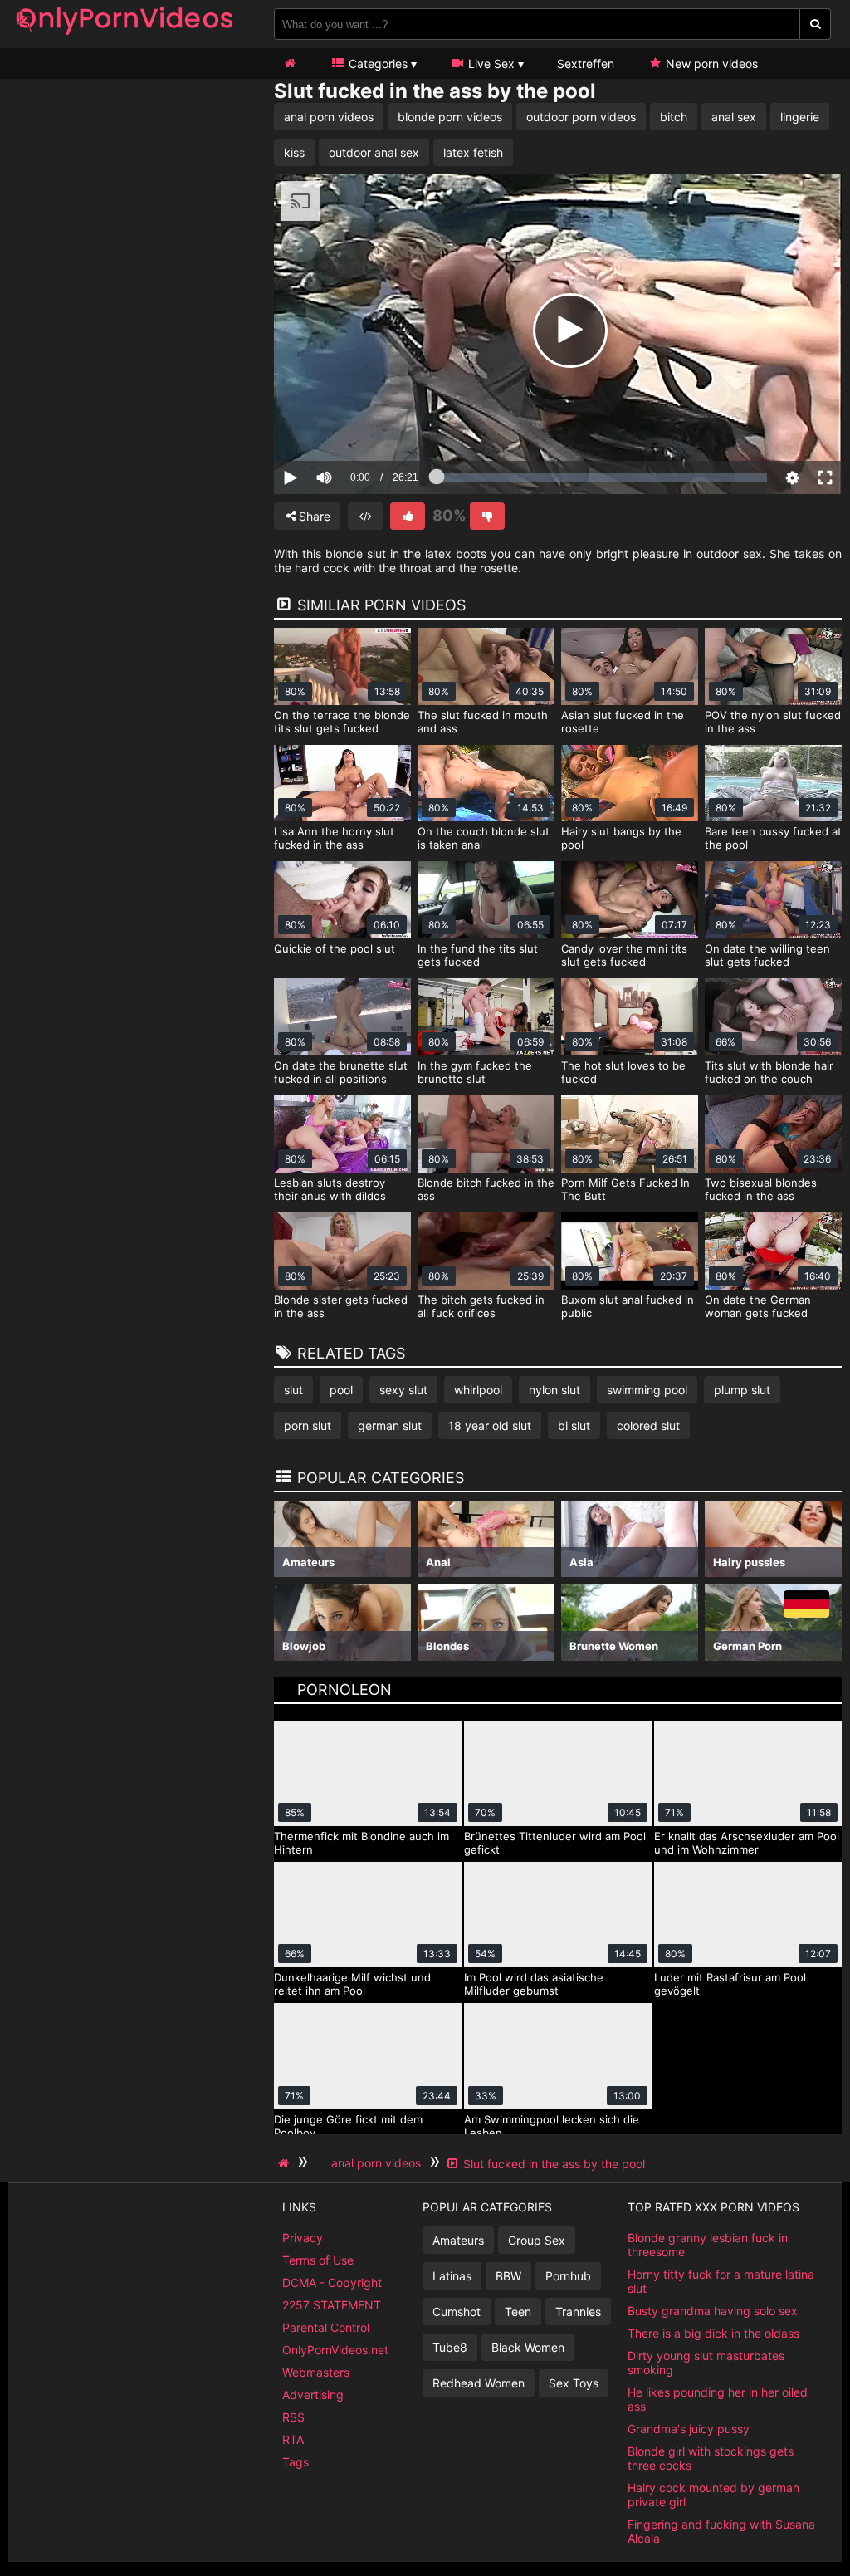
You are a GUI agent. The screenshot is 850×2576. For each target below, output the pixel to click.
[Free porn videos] (125, 37)
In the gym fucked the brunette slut (475, 1072)
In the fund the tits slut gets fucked (478, 955)
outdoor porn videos (581, 117)
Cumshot (457, 2312)
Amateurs (458, 2240)
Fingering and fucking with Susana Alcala (721, 2531)
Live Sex (490, 64)
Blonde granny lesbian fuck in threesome (708, 2245)
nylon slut (554, 1390)
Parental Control (326, 2327)
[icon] (290, 64)
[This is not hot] (487, 516)
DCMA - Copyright (332, 2282)
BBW (508, 2276)
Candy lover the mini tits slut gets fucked (624, 955)
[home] (286, 2163)
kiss (294, 152)
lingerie (800, 117)
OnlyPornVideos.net (335, 2350)
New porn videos (710, 64)
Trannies (578, 2312)
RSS (293, 2417)
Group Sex (537, 2240)
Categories (376, 64)
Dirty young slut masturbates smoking (706, 2363)
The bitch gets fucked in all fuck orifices (481, 1306)
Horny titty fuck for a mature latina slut (721, 2281)
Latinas (452, 2276)
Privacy (303, 2238)
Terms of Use (318, 2260)
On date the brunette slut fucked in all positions (341, 1072)
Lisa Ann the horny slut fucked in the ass (334, 838)
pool (341, 1390)
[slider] (352, 426)
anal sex (734, 117)
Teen (518, 2312)
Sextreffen (586, 64)
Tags (296, 2462)
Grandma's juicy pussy (689, 2429)
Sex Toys (574, 2383)
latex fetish (473, 152)
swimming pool (647, 1390)
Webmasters (316, 2372)
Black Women (528, 2347)
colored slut (648, 1425)
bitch (674, 117)
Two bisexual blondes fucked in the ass (761, 1189)
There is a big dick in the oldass (713, 2333)
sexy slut (403, 1390)
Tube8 (450, 2347)
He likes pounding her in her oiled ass (718, 2399)
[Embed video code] (365, 516)
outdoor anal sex (374, 152)
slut (293, 1390)
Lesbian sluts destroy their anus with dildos (330, 1189)
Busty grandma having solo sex (713, 2311)
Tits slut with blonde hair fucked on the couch (769, 1072)
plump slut (742, 1390)
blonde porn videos (450, 117)
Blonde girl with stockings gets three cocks (711, 2458)
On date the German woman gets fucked (758, 1306)
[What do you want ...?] (816, 24)
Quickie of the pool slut (335, 948)
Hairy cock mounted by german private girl (713, 2495)
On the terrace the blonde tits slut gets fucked (342, 722)
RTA (293, 2439)
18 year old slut (490, 1425)
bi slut (574, 1425)
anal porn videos (329, 117)
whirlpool (478, 1390)
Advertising (313, 2395)
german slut (390, 1425)
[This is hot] (408, 516)
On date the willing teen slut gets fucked (767, 955)
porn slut (308, 1425)
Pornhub (568, 2276)
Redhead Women (479, 2383)
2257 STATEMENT (332, 2305)
